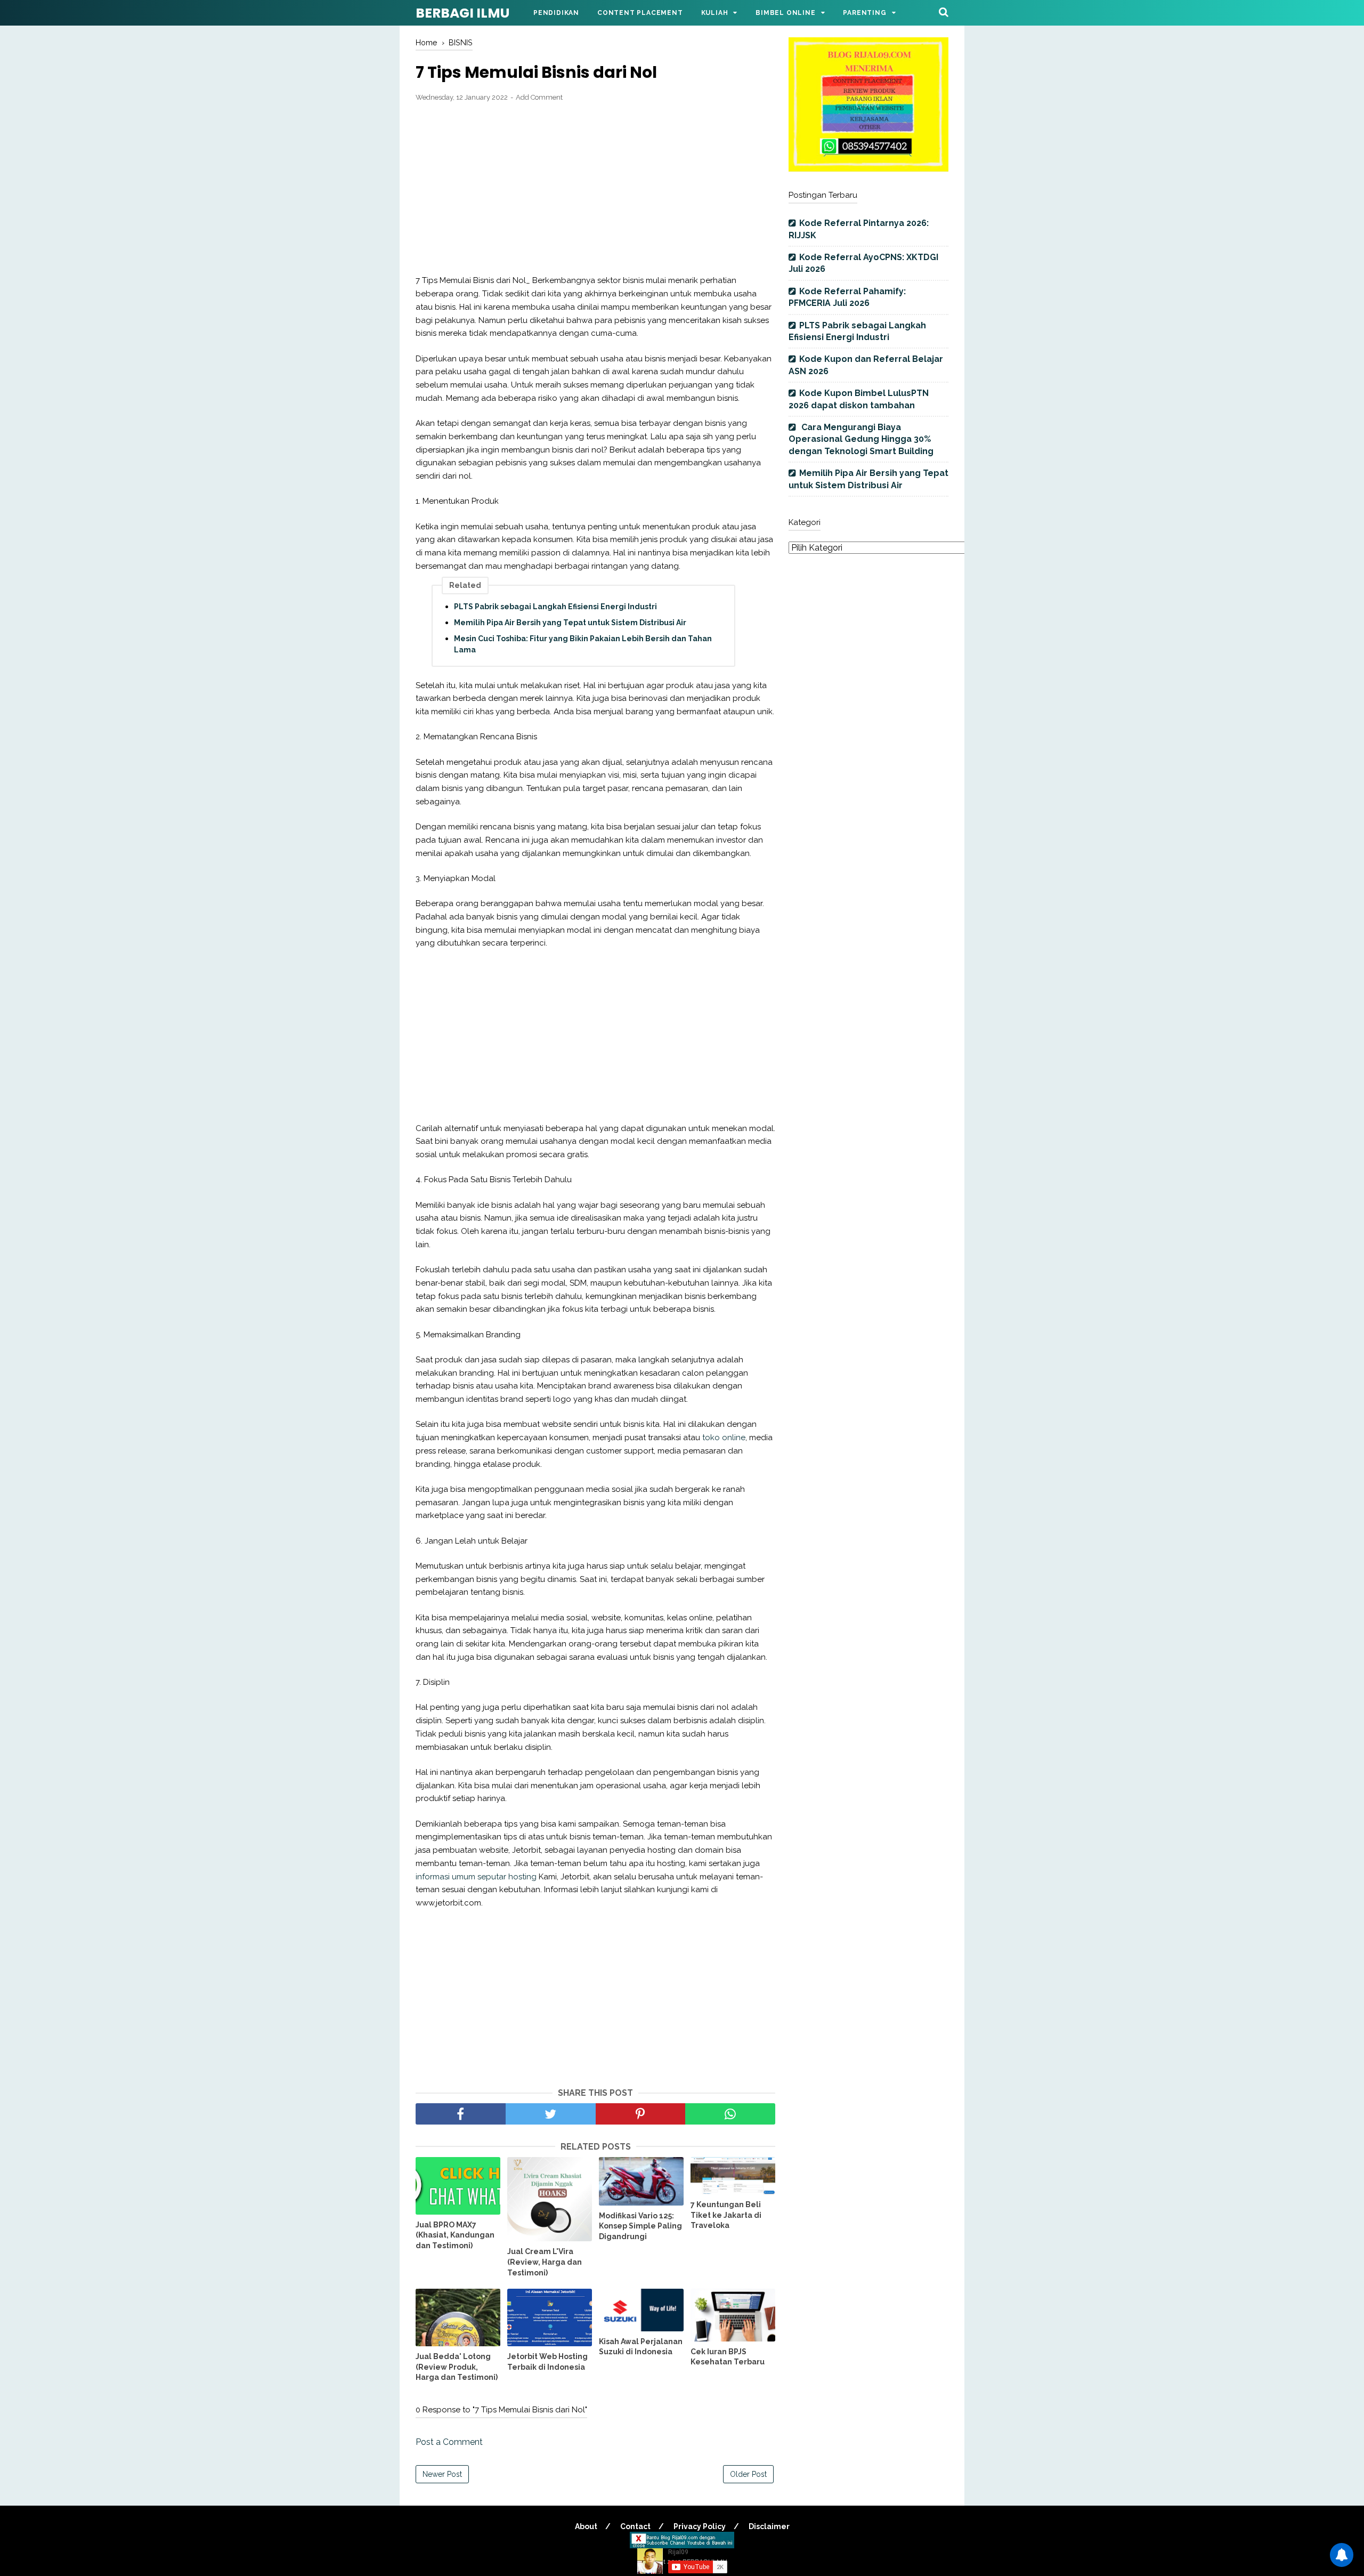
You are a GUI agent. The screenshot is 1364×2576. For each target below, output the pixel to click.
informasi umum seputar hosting (476, 1877)
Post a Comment (449, 2442)
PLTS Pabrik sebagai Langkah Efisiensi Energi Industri (555, 607)
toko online (724, 1438)
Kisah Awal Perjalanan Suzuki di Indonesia (641, 2347)
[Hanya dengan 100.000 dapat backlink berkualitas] (868, 169)
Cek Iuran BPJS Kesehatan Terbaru (728, 2357)
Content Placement (640, 13)
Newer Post (442, 2474)
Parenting (864, 13)
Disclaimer (769, 2526)
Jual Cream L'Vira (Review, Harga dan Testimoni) (545, 2262)
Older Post (748, 2474)
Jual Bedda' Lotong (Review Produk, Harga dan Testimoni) (457, 2367)
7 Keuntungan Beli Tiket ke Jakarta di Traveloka (726, 2215)
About (586, 2526)
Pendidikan (556, 13)
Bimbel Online (785, 13)
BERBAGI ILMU (462, 13)
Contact (635, 2526)
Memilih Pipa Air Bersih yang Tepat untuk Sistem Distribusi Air (570, 623)
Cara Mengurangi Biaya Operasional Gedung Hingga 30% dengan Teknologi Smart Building (861, 439)
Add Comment (539, 97)
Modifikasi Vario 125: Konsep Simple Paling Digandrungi (640, 2226)
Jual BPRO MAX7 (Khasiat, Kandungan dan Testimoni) (455, 2235)
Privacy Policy (700, 2526)
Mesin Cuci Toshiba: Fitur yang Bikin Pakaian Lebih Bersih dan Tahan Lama (583, 644)
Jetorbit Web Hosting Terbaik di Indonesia (547, 2362)
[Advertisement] (595, 189)
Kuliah (715, 13)
